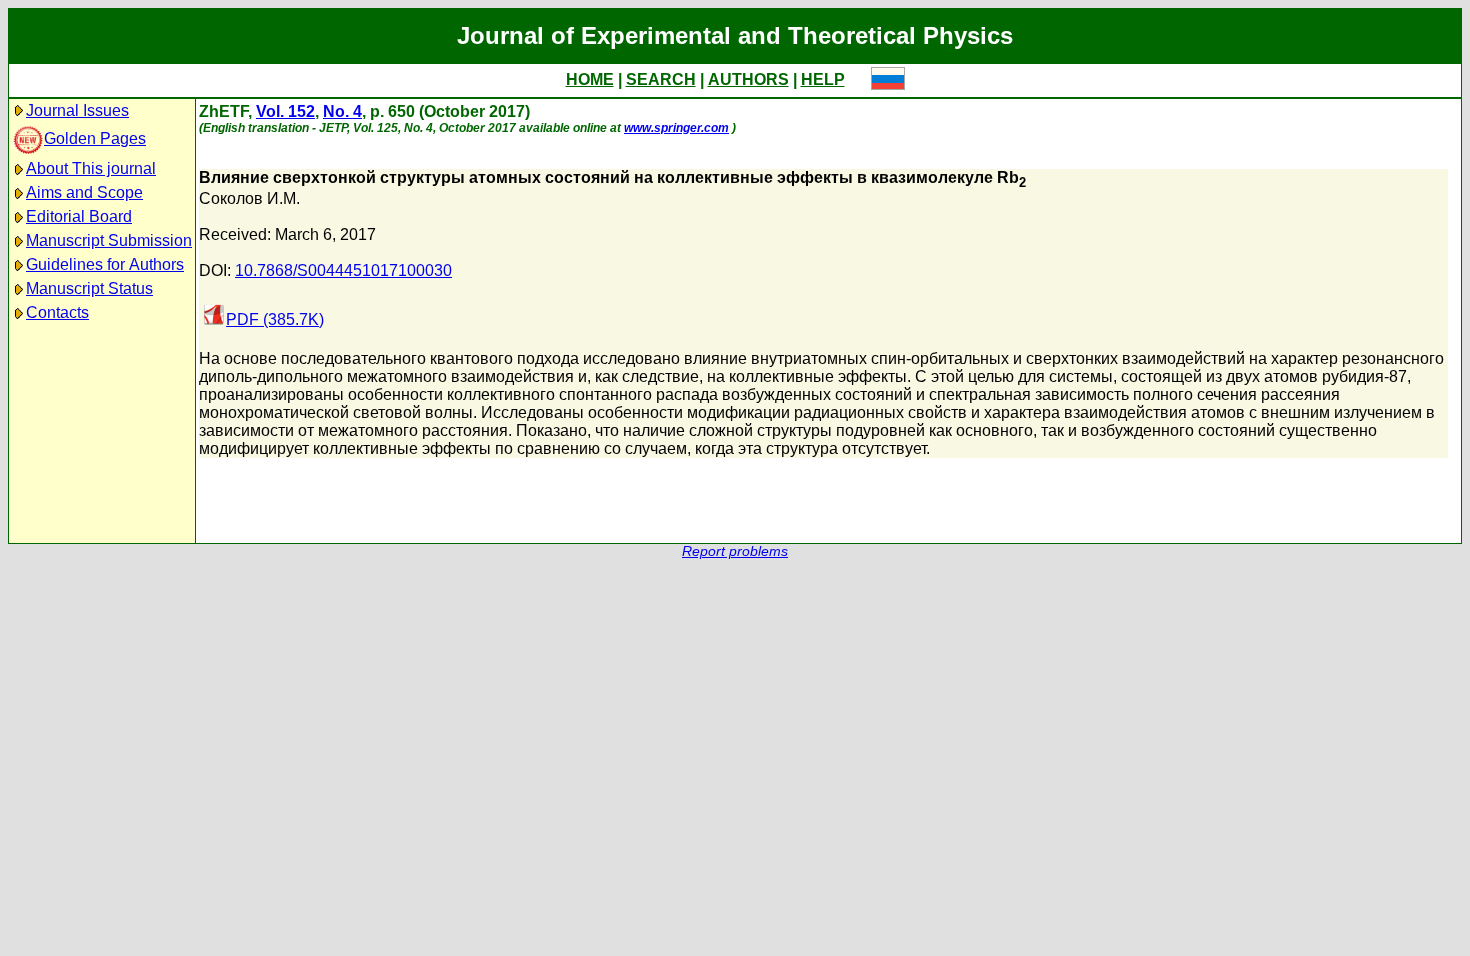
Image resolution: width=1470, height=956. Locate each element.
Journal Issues (77, 110)
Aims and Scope (84, 192)
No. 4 (342, 111)
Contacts (57, 312)
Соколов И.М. (249, 198)
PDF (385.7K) (275, 319)
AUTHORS (748, 79)
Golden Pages (95, 138)
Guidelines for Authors (105, 264)
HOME (590, 79)
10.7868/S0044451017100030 (343, 270)
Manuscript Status (89, 288)
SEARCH (661, 79)
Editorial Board (79, 216)
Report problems (735, 551)
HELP (823, 79)
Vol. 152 (285, 111)
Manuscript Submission (109, 240)
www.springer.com (676, 128)
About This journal (91, 168)
